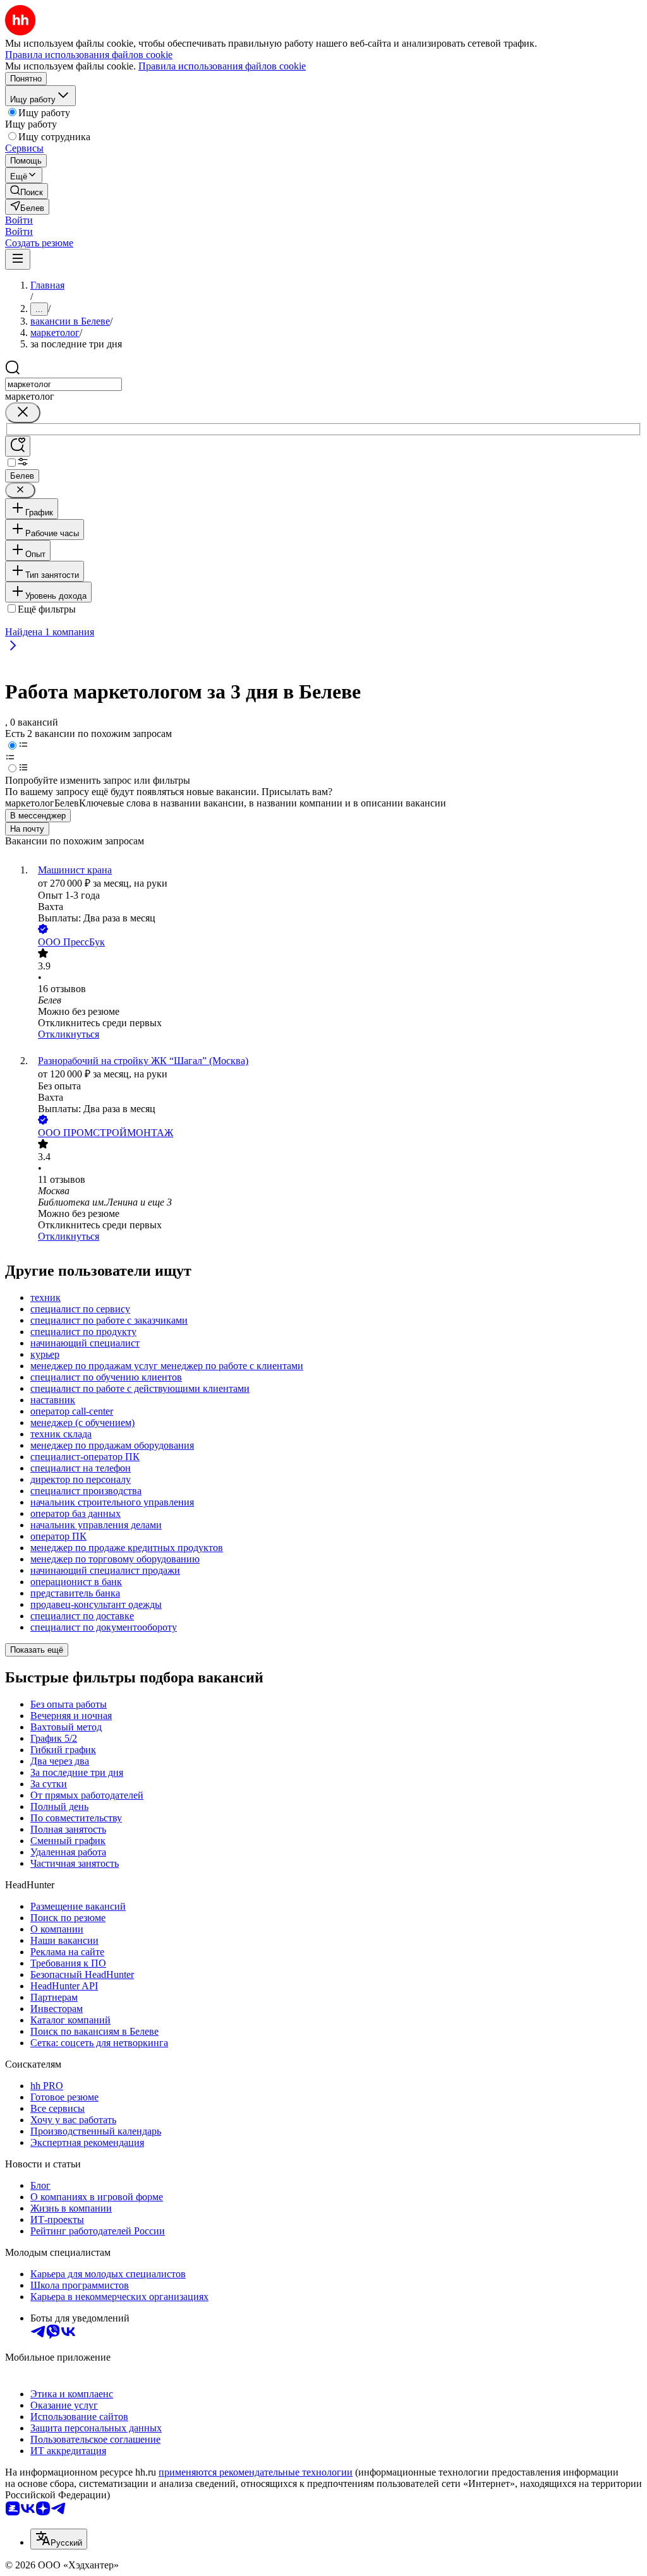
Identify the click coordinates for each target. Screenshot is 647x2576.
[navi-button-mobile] (18, 259)
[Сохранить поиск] (18, 446)
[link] (27, 191)
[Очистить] (23, 413)
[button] (19, 220)
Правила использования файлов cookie (222, 66)
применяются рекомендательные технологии (256, 2472)
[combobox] (63, 384)
